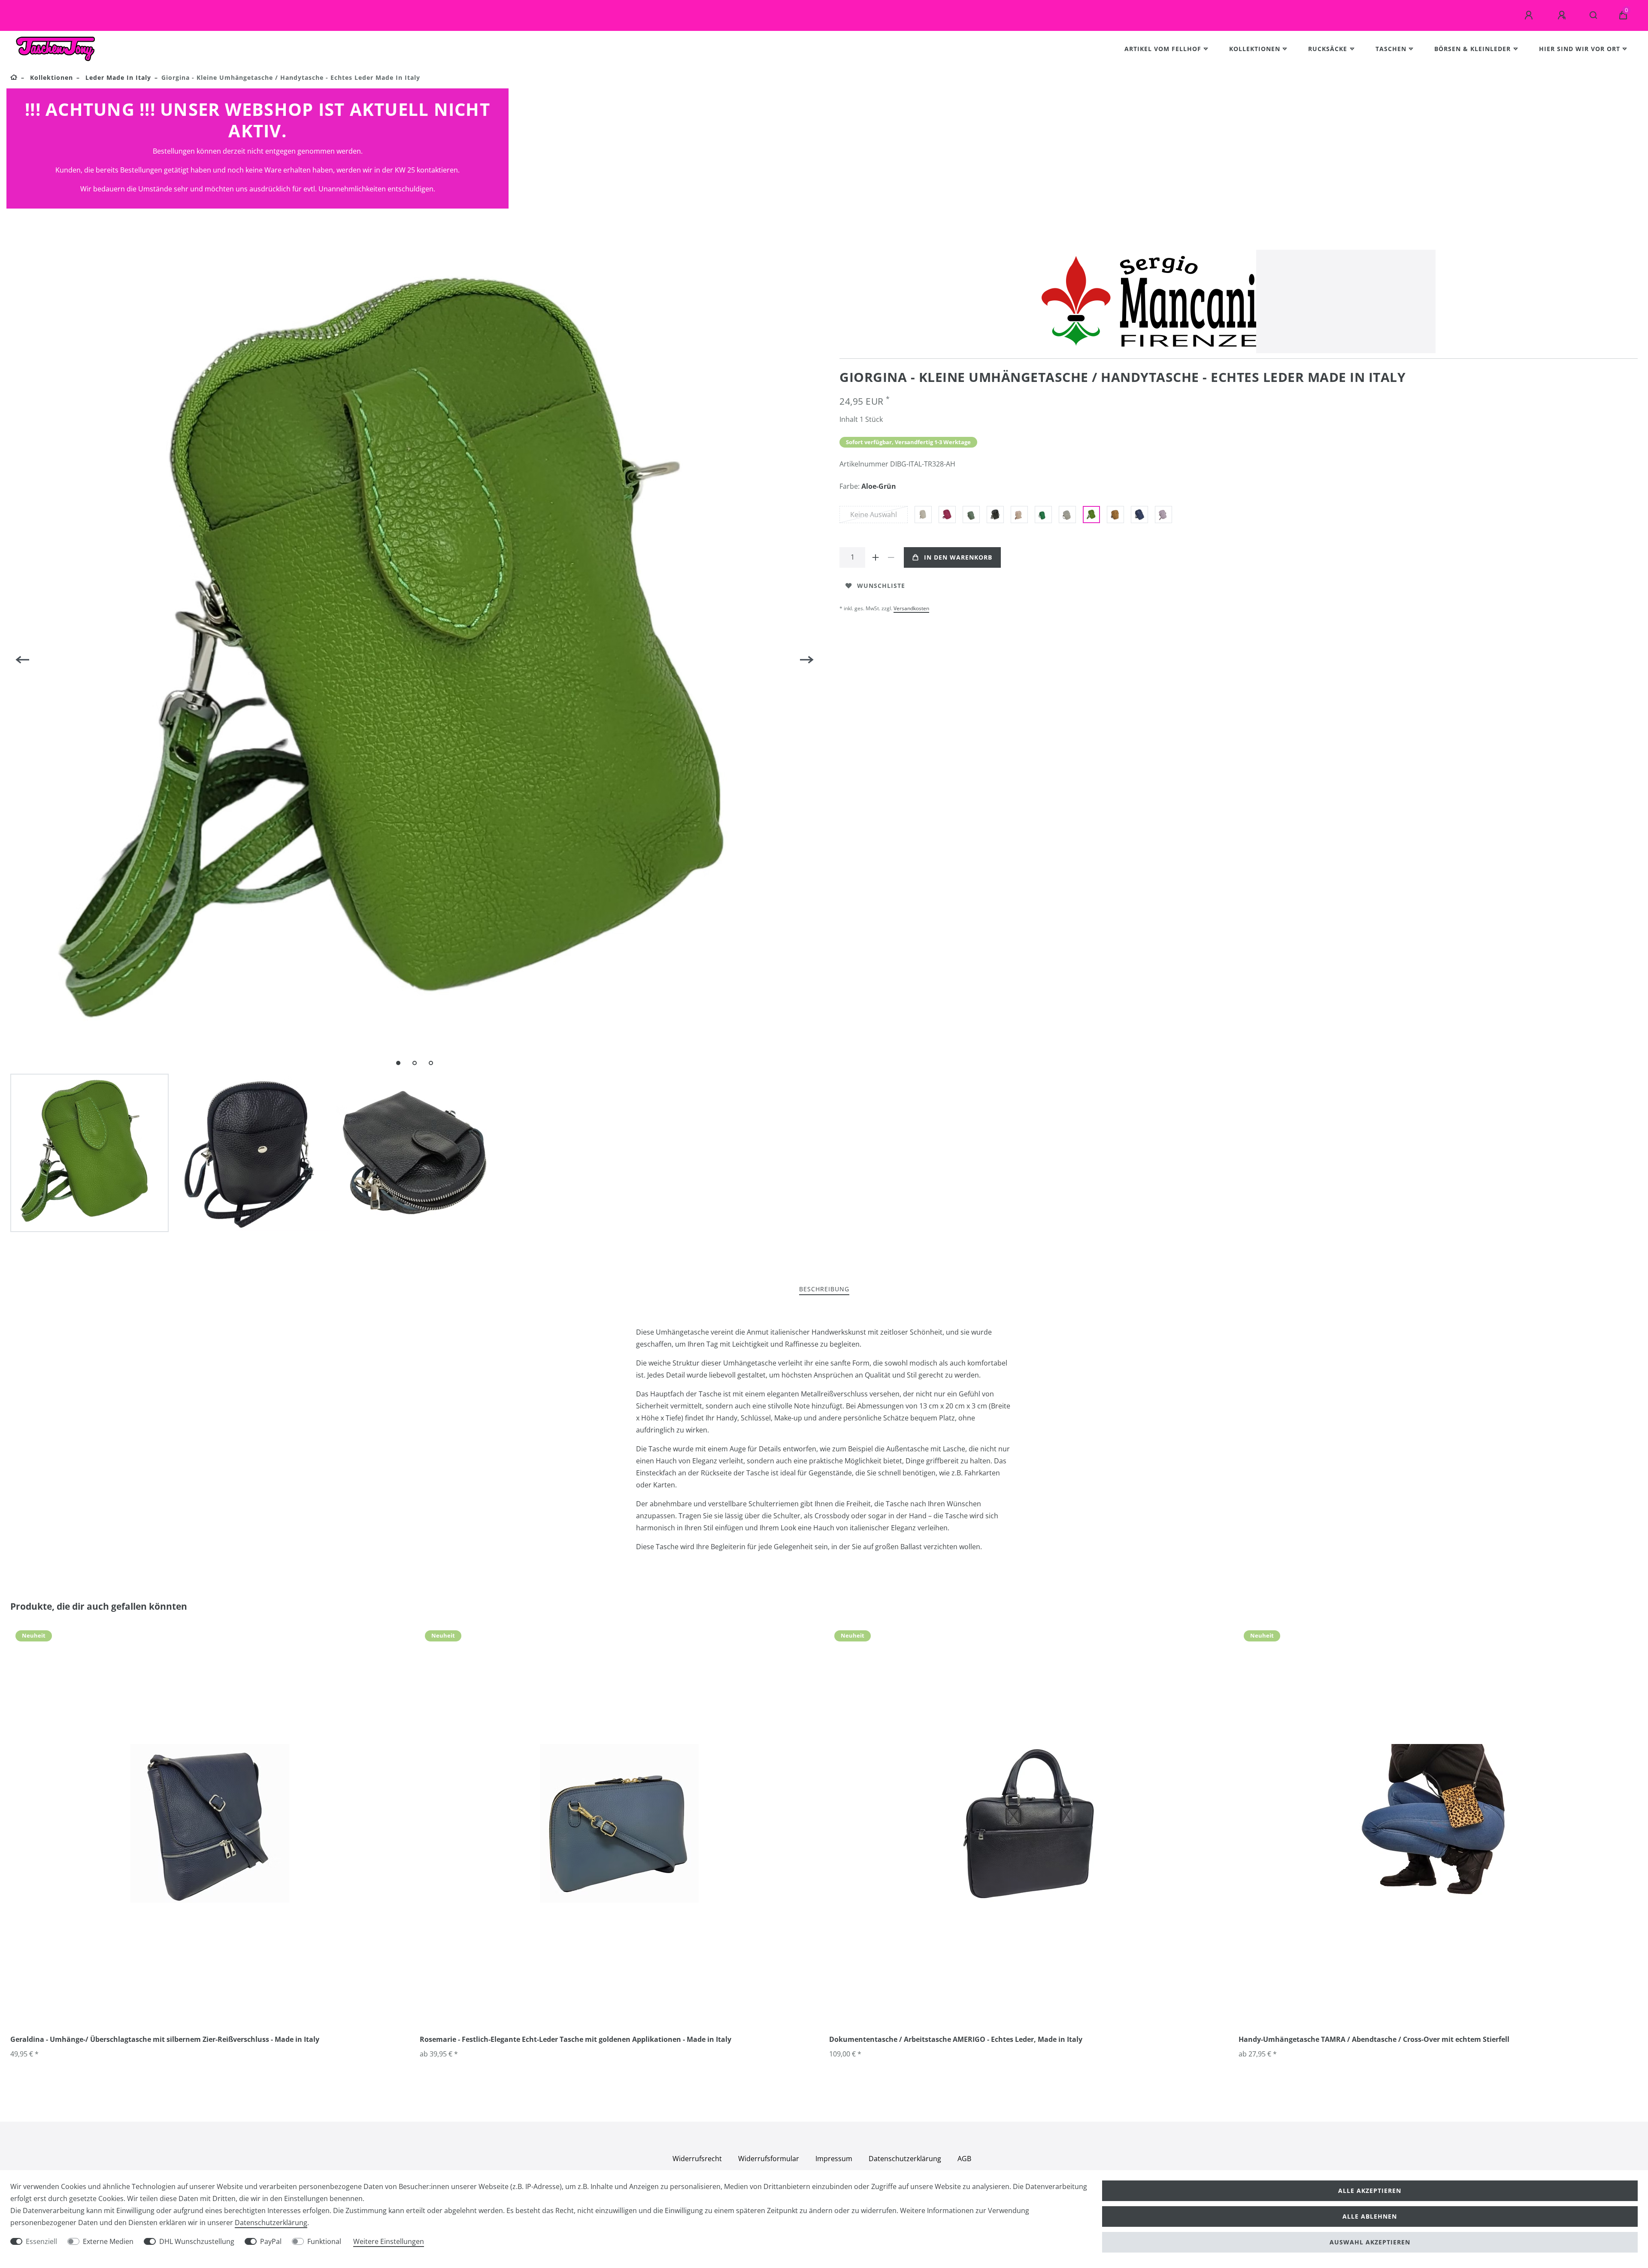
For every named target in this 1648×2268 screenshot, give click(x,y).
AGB (964, 2159)
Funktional (324, 2241)
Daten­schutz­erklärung (905, 2159)
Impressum (834, 2159)
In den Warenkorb (958, 557)
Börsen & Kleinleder (1472, 49)
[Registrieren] (1563, 15)
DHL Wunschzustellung (197, 2241)
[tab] (824, 1289)
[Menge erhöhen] (875, 557)
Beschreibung (824, 1289)
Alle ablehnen (1370, 2216)
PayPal (271, 2241)
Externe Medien (108, 2241)
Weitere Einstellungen (389, 2241)
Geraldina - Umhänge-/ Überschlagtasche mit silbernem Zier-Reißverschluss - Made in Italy (165, 2039)
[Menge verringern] (891, 557)
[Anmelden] (1530, 15)
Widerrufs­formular (769, 2159)
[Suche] (1594, 15)
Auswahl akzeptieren (1370, 2242)
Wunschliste (881, 586)
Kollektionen (1255, 49)
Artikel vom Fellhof (1163, 49)
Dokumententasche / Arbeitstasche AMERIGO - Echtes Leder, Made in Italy (956, 2039)
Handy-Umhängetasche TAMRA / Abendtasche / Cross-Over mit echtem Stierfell (1374, 2039)
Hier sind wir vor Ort (1580, 49)
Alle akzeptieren (1370, 2191)
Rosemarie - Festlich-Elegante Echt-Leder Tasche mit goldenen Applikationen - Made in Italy (576, 2039)
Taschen (1391, 49)
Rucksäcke (1328, 49)
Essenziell (41, 2241)
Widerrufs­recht (697, 2159)
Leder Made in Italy (117, 77)
